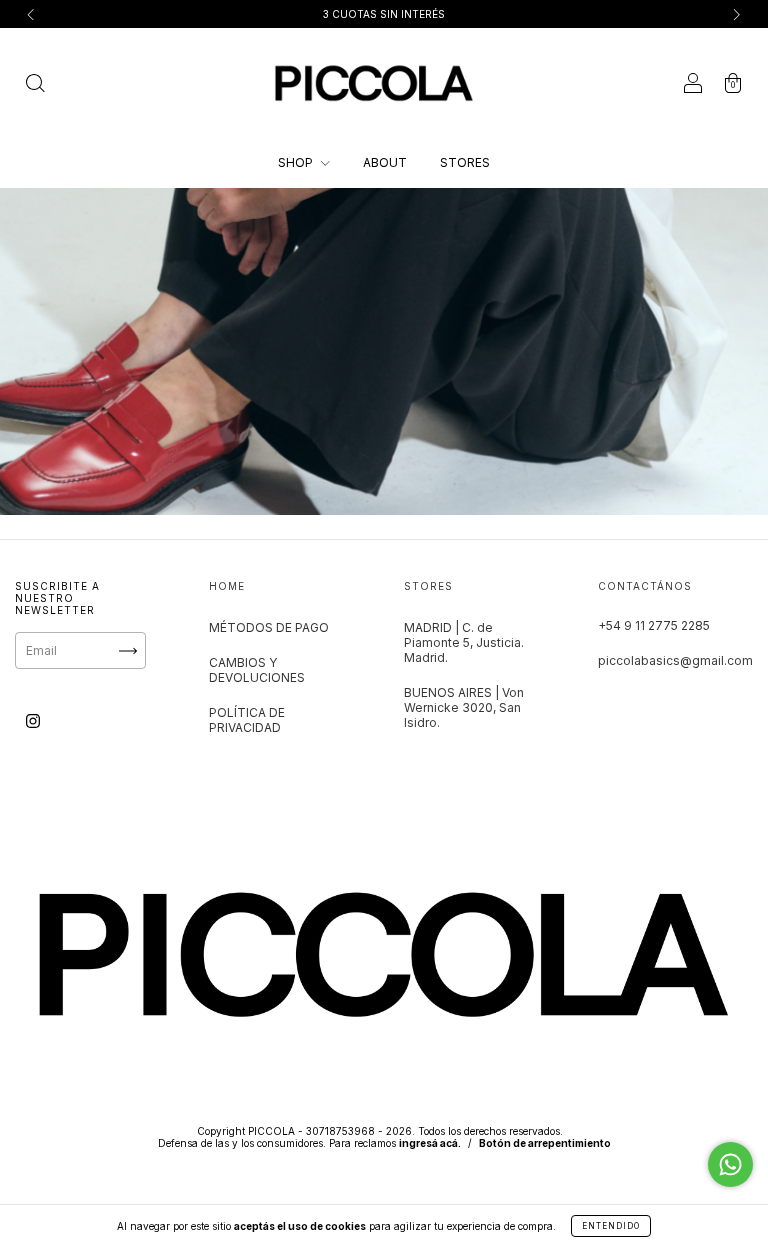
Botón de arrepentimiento (545, 1143)
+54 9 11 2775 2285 (654, 625)
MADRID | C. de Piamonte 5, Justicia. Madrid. (464, 642)
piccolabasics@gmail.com (675, 660)
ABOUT (385, 162)
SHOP (297, 162)
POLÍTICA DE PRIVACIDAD (247, 720)
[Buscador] (35, 85)
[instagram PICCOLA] (33, 721)
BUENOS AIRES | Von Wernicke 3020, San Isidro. (464, 707)
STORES (465, 162)
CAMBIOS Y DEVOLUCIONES (257, 670)
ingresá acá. (430, 1143)
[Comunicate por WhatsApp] (730, 1164)
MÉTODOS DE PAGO (269, 627)
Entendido (611, 1226)
